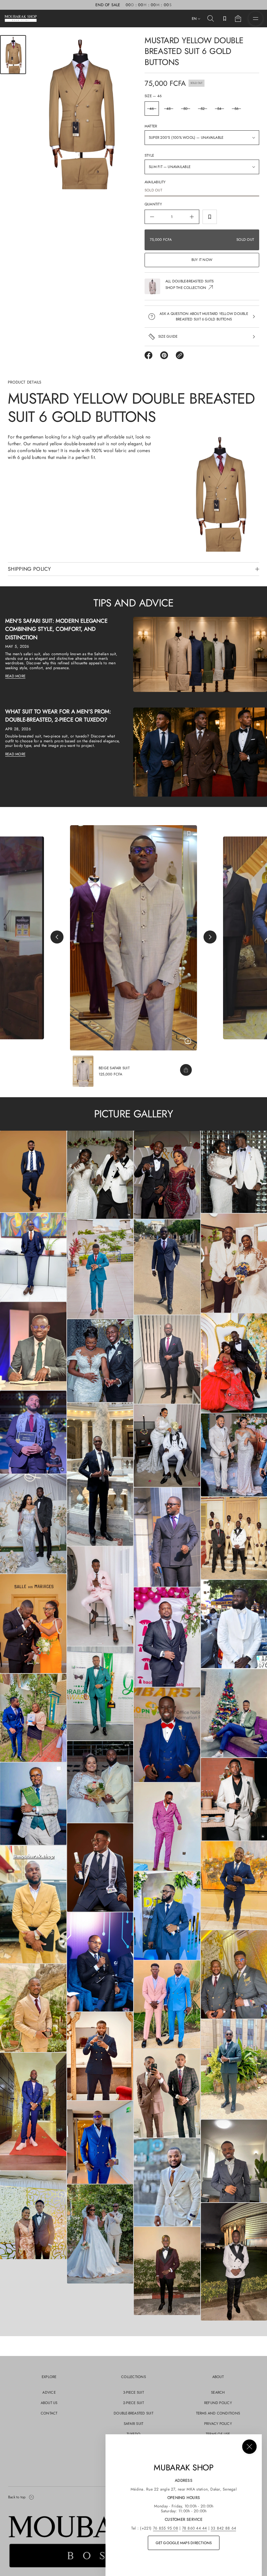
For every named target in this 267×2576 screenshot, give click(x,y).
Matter (151, 126)
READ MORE (15, 676)
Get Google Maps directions (184, 2543)
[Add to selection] (210, 217)
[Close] (249, 2447)
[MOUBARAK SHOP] (21, 19)
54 (219, 109)
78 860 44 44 (195, 2528)
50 (185, 109)
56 (236, 109)
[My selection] (225, 19)
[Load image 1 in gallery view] (13, 55)
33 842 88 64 (223, 2528)
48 (169, 109)
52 (203, 109)
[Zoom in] (33, 1172)
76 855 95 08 (166, 2528)
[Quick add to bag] (186, 1070)
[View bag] (238, 19)
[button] (211, 19)
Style (149, 155)
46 (152, 109)
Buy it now (202, 260)
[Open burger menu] (256, 19)
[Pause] (188, 1041)
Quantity (153, 204)
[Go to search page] (211, 19)
